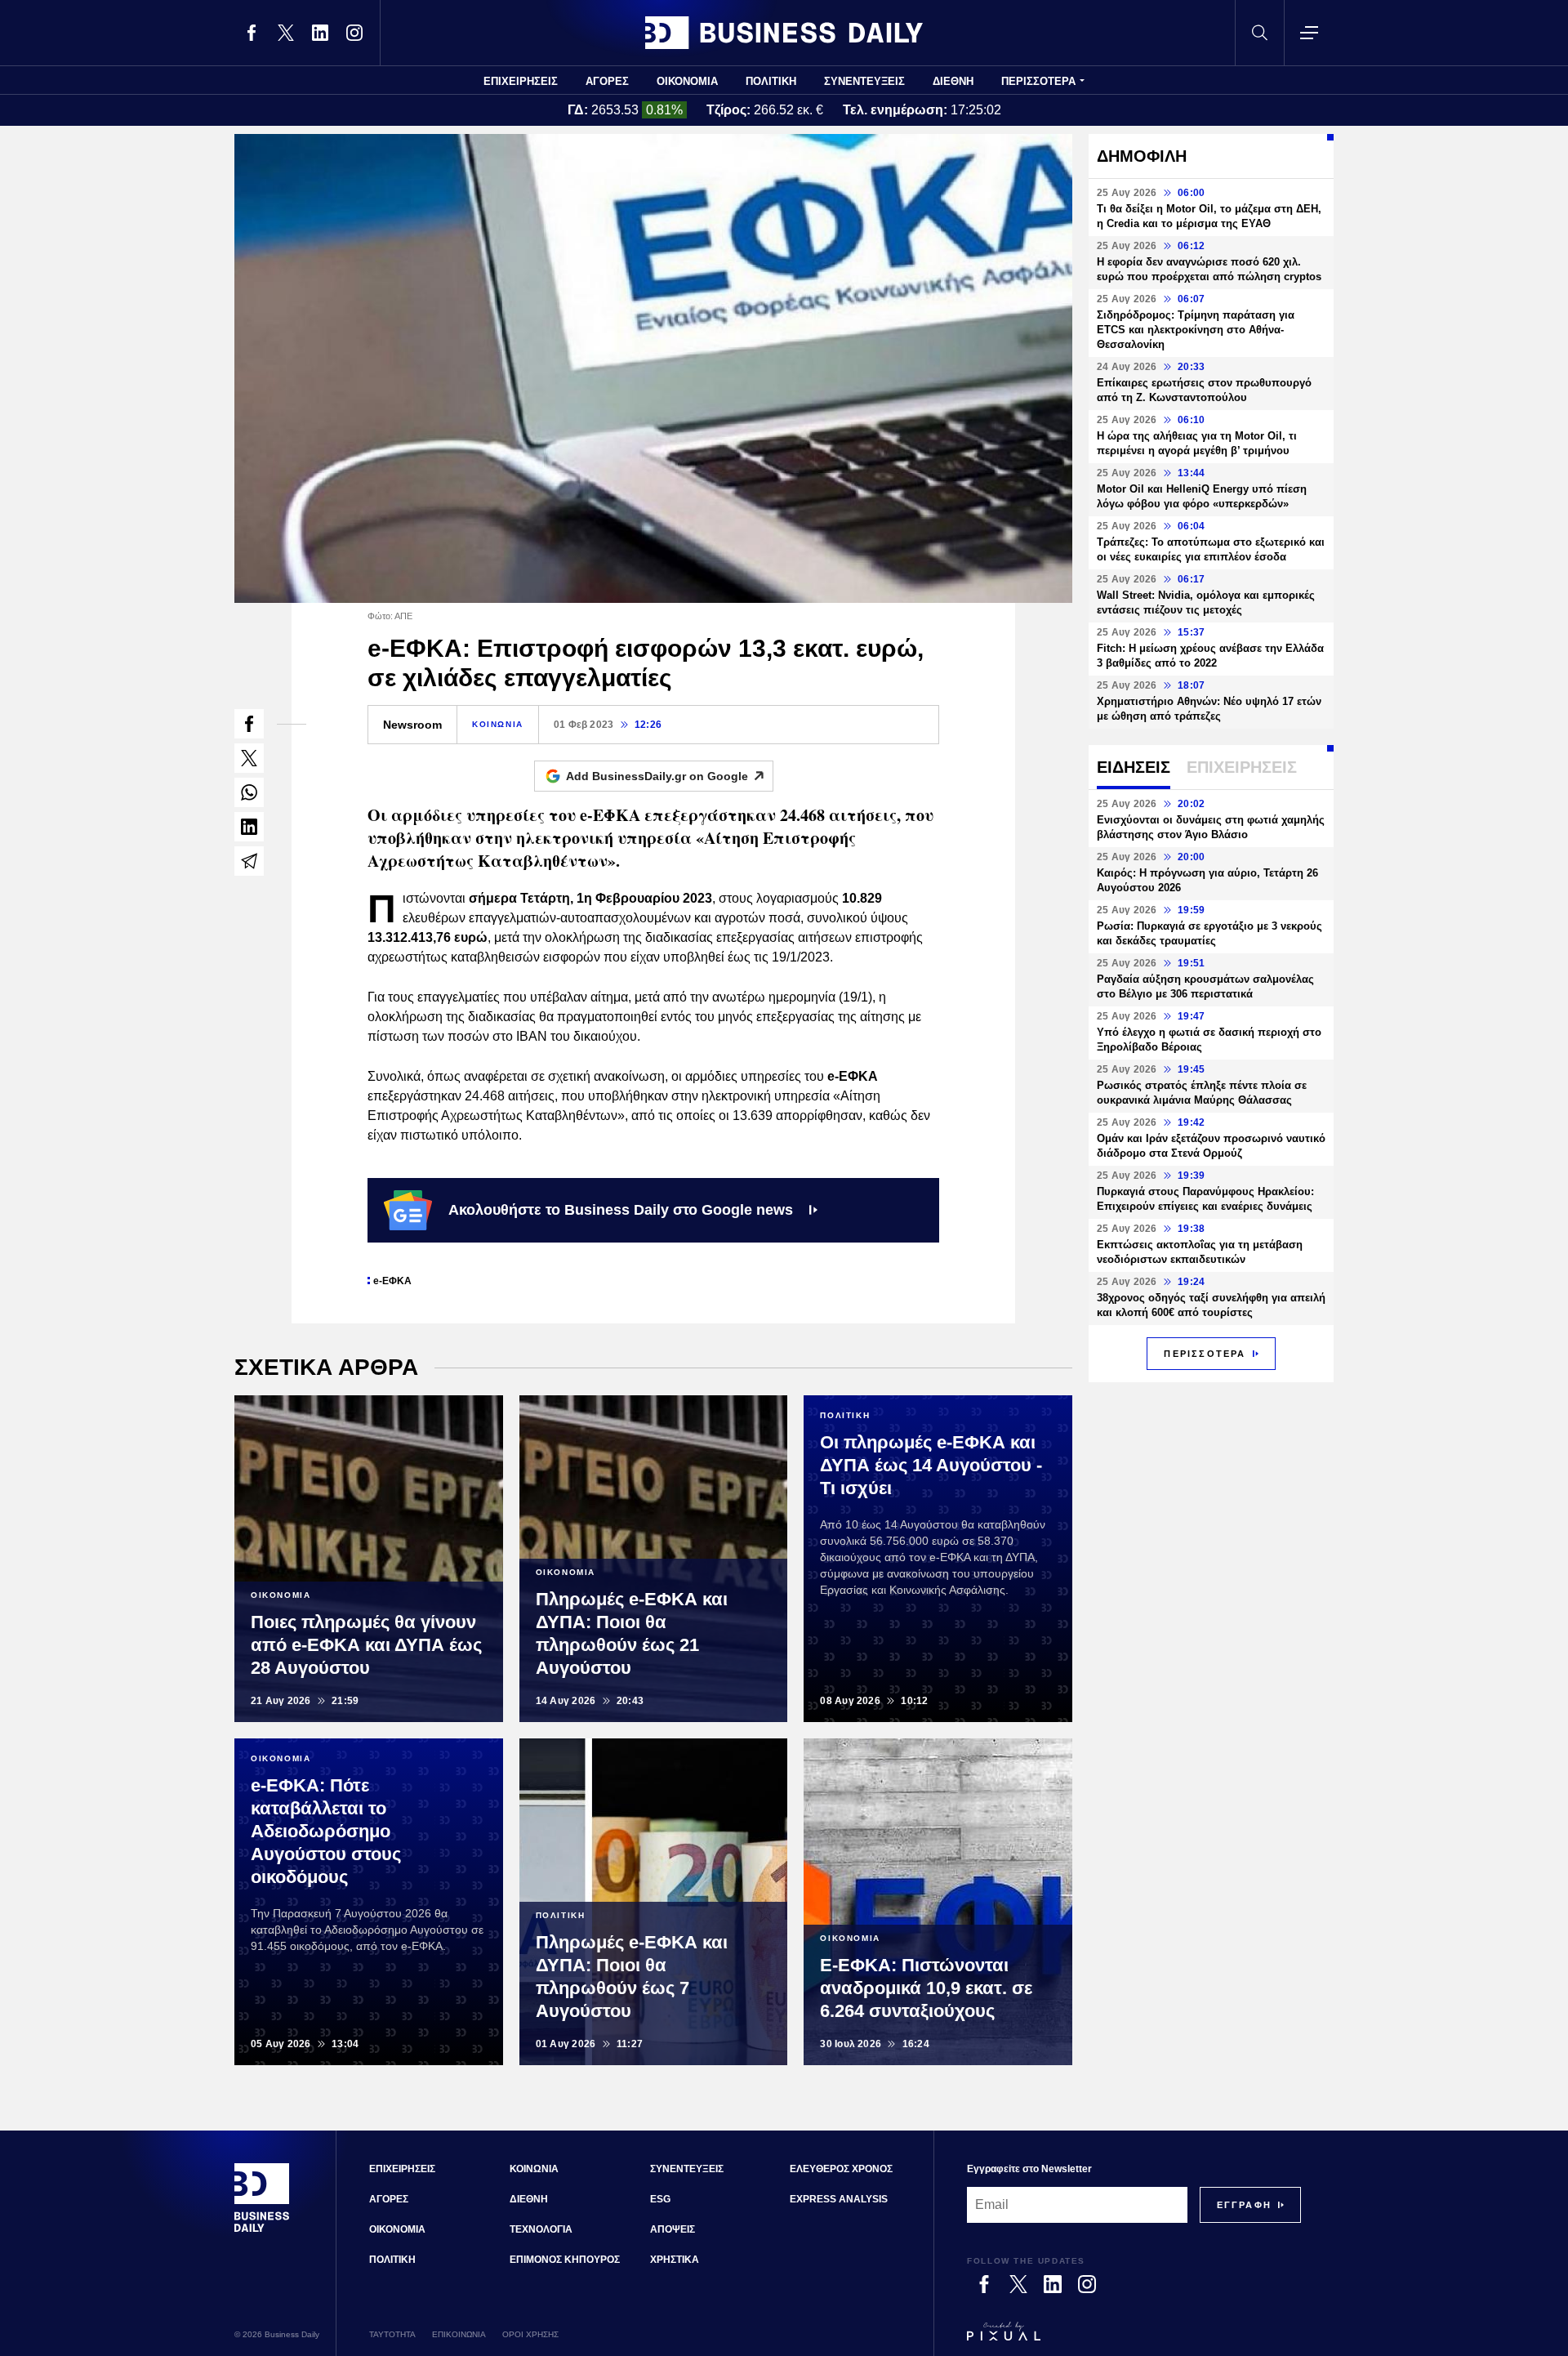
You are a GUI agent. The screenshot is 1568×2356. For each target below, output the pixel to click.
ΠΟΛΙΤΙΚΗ (771, 81)
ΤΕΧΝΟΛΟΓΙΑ (541, 2229)
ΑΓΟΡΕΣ (607, 81)
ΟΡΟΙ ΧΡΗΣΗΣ (530, 2334)
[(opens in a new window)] (252, 33)
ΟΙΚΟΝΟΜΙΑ (687, 81)
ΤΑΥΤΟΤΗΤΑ (392, 2334)
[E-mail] (249, 861)
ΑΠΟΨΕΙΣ (673, 2229)
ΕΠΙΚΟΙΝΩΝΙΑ (459, 2334)
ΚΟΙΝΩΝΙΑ (498, 724)
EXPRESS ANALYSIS (839, 2199)
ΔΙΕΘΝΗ (953, 81)
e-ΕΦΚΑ (392, 1281)
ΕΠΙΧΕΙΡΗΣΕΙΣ (521, 81)
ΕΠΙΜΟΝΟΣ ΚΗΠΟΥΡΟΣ (565, 2260)
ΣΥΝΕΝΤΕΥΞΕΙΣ (864, 81)
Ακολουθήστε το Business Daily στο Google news (621, 1210)
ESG (660, 2199)
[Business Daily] (784, 33)
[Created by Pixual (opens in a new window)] (1134, 2339)
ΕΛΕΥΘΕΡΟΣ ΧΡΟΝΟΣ (841, 2169)
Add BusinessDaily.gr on (657, 776)
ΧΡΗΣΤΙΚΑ (675, 2260)
